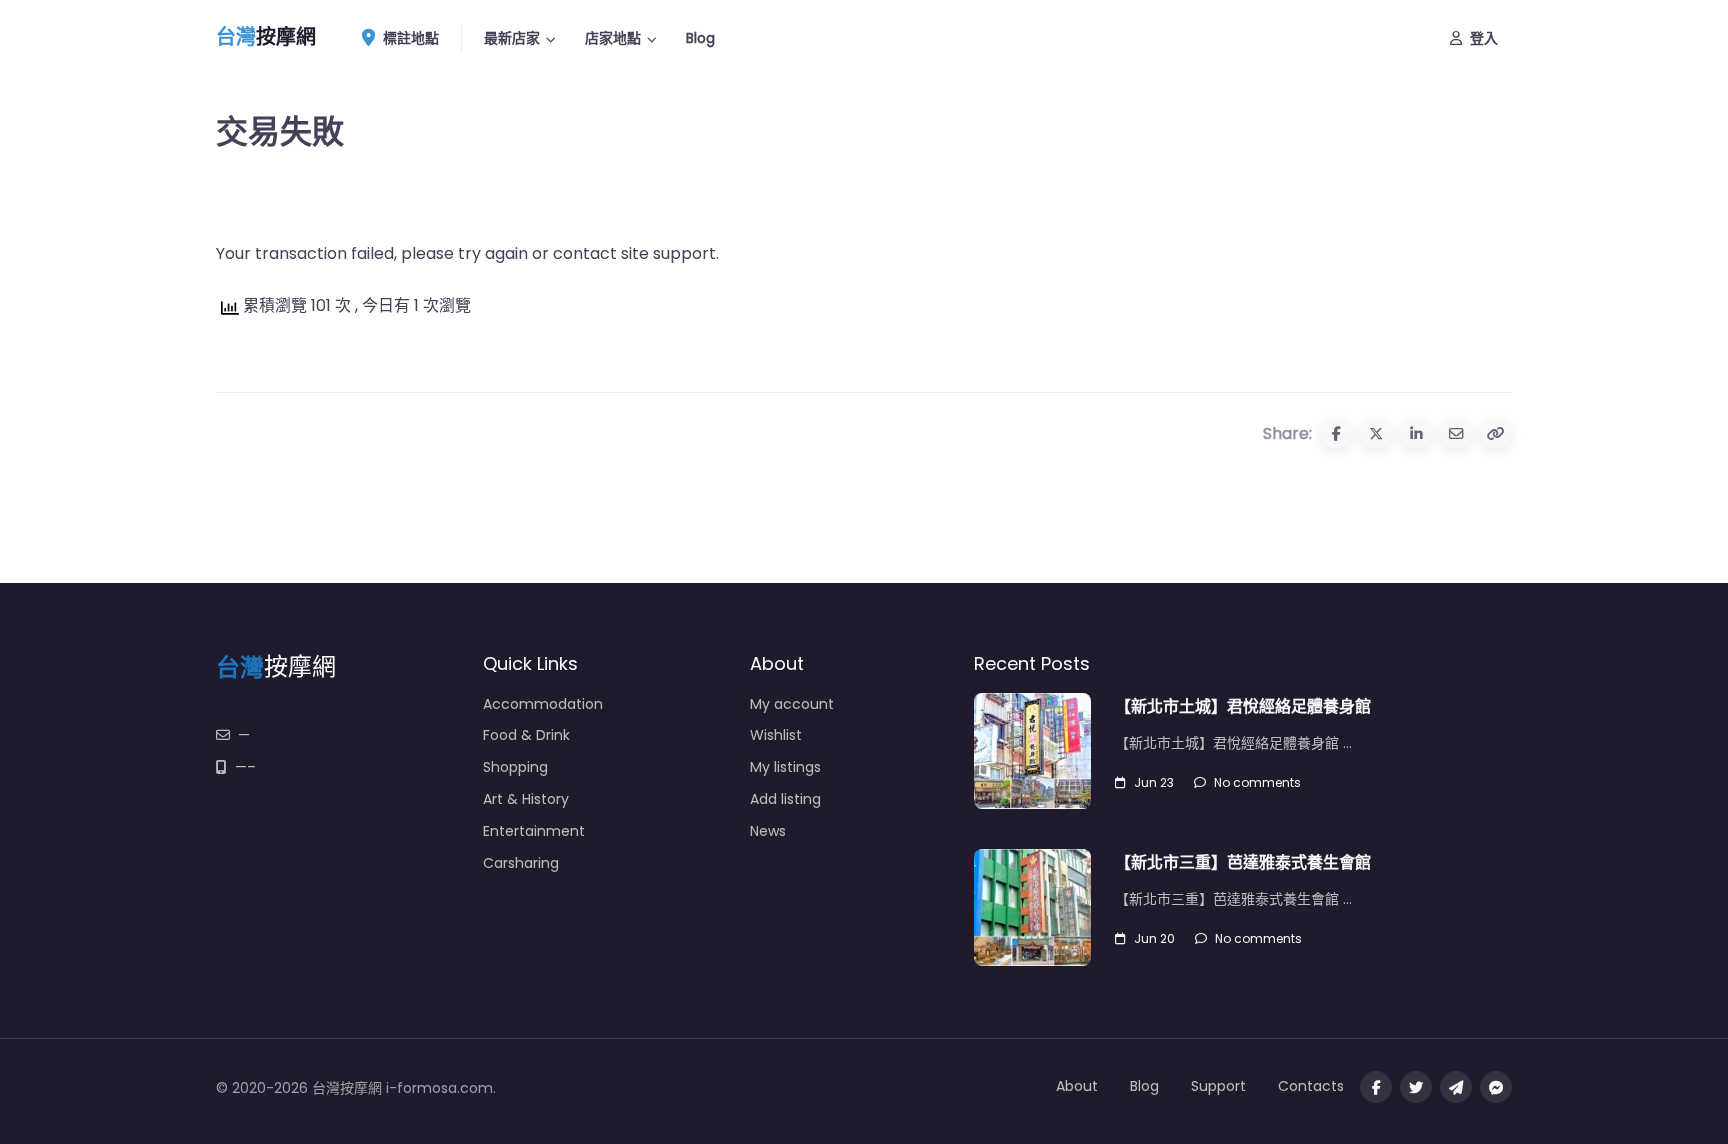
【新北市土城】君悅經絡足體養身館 (1243, 706)
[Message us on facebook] (1496, 1087)
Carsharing (521, 863)
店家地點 (613, 38)
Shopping (515, 767)
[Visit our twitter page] (1416, 1087)
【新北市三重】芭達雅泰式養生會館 (1243, 862)
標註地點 (411, 38)
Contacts (1311, 1086)
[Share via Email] (1456, 433)
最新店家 (512, 38)
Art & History (526, 799)
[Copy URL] (1496, 433)
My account (792, 704)
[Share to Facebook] (1336, 433)
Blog (700, 38)
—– (245, 767)
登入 (1484, 38)
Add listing (785, 799)
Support (1218, 1086)
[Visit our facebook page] (1376, 1087)
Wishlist (776, 735)
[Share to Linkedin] (1416, 433)
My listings (785, 767)
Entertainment (534, 831)
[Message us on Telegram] (1456, 1087)
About (1077, 1086)
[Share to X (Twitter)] (1376, 433)
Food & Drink (526, 735)
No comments (1257, 782)
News (768, 831)
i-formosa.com (439, 1088)
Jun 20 (1154, 938)
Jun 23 (1154, 782)
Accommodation (543, 704)
